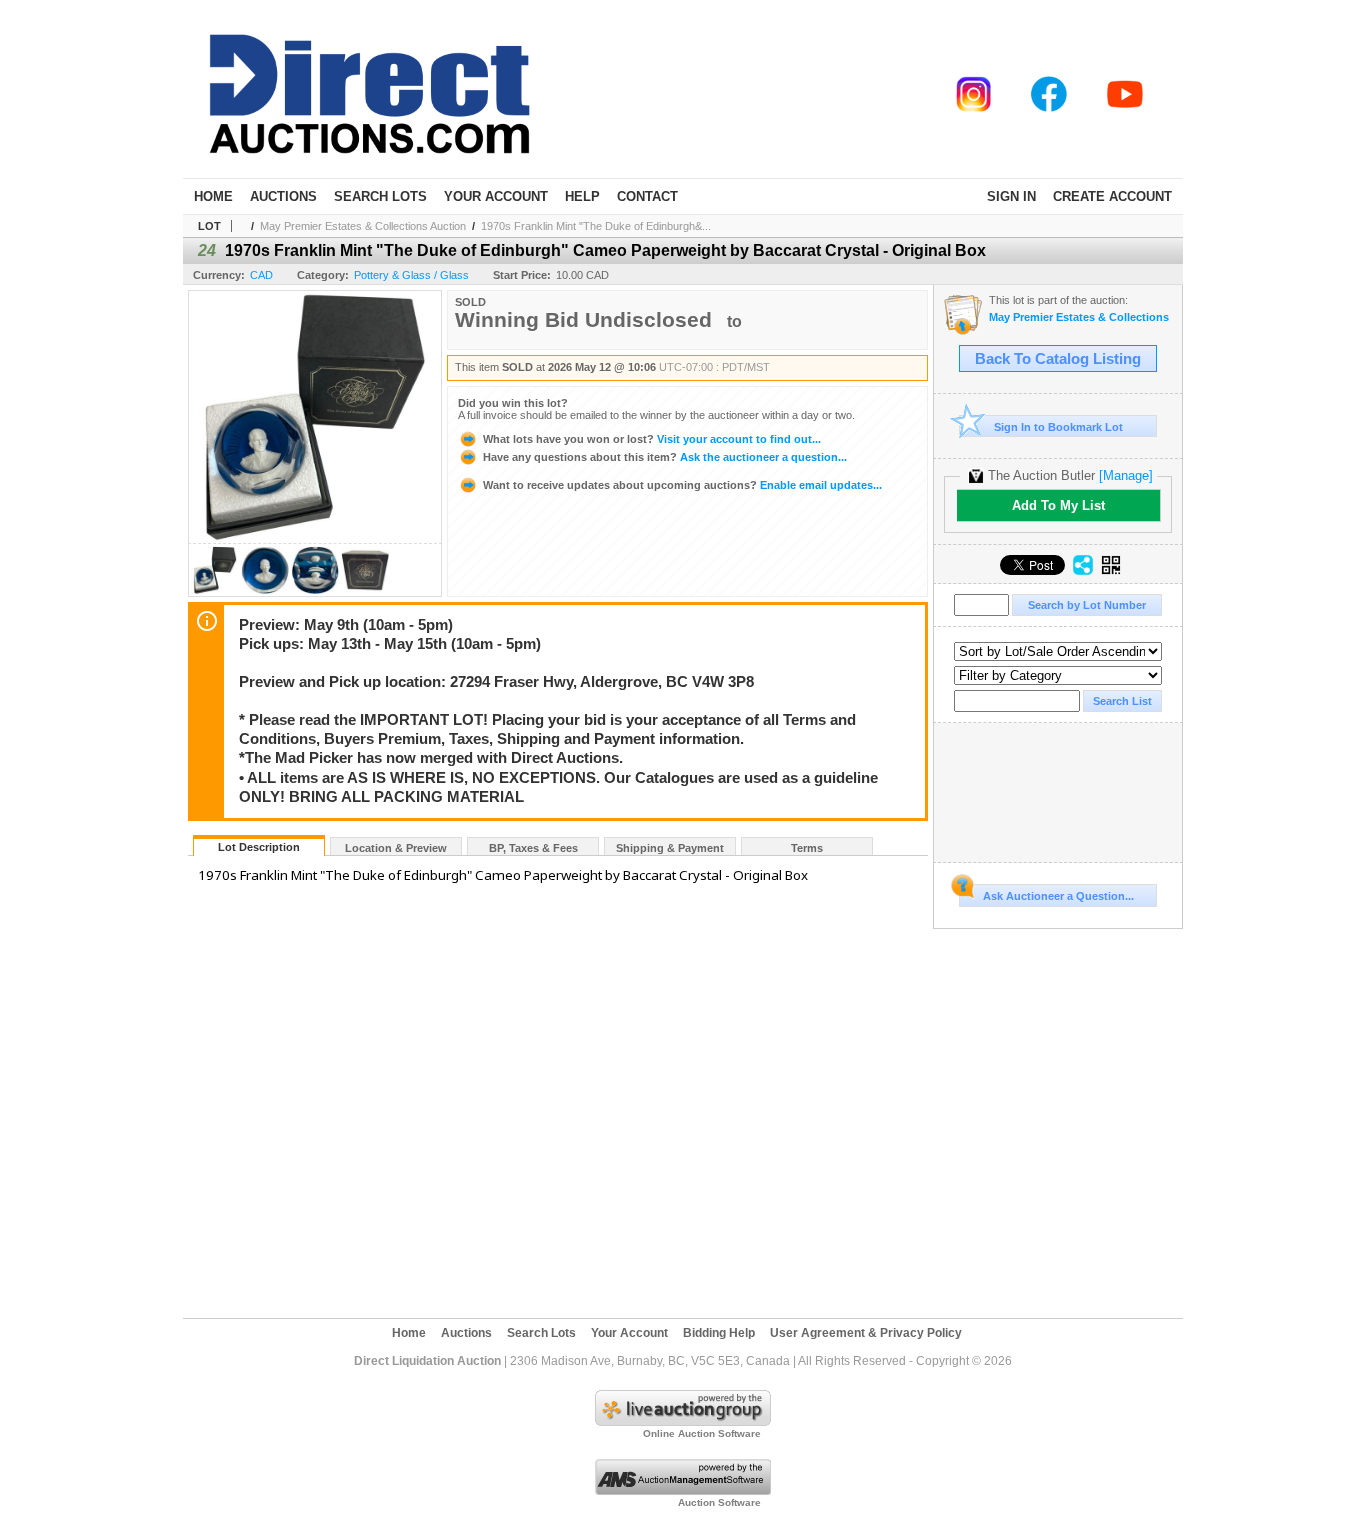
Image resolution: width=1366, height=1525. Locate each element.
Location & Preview (396, 848)
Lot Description (259, 847)
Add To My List (1058, 505)
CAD (261, 275)
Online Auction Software (702, 1433)
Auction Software (719, 1502)
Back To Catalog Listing (1058, 359)
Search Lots (380, 196)
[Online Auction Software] (683, 1422)
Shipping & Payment (670, 848)
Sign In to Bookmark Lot (1058, 427)
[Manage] (1126, 475)
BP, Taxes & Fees (533, 848)
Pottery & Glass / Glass (411, 275)
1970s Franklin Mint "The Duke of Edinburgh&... (596, 226)
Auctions (283, 196)
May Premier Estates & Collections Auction (363, 226)
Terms (807, 848)
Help (582, 196)
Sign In (1011, 196)
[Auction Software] (683, 1491)
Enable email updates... (682, 485)
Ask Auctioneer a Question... (1058, 896)
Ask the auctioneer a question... (665, 457)
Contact (647, 196)
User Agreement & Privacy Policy (866, 1333)
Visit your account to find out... (652, 439)
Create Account (1112, 196)
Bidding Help (719, 1333)
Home (213, 196)
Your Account (496, 196)
